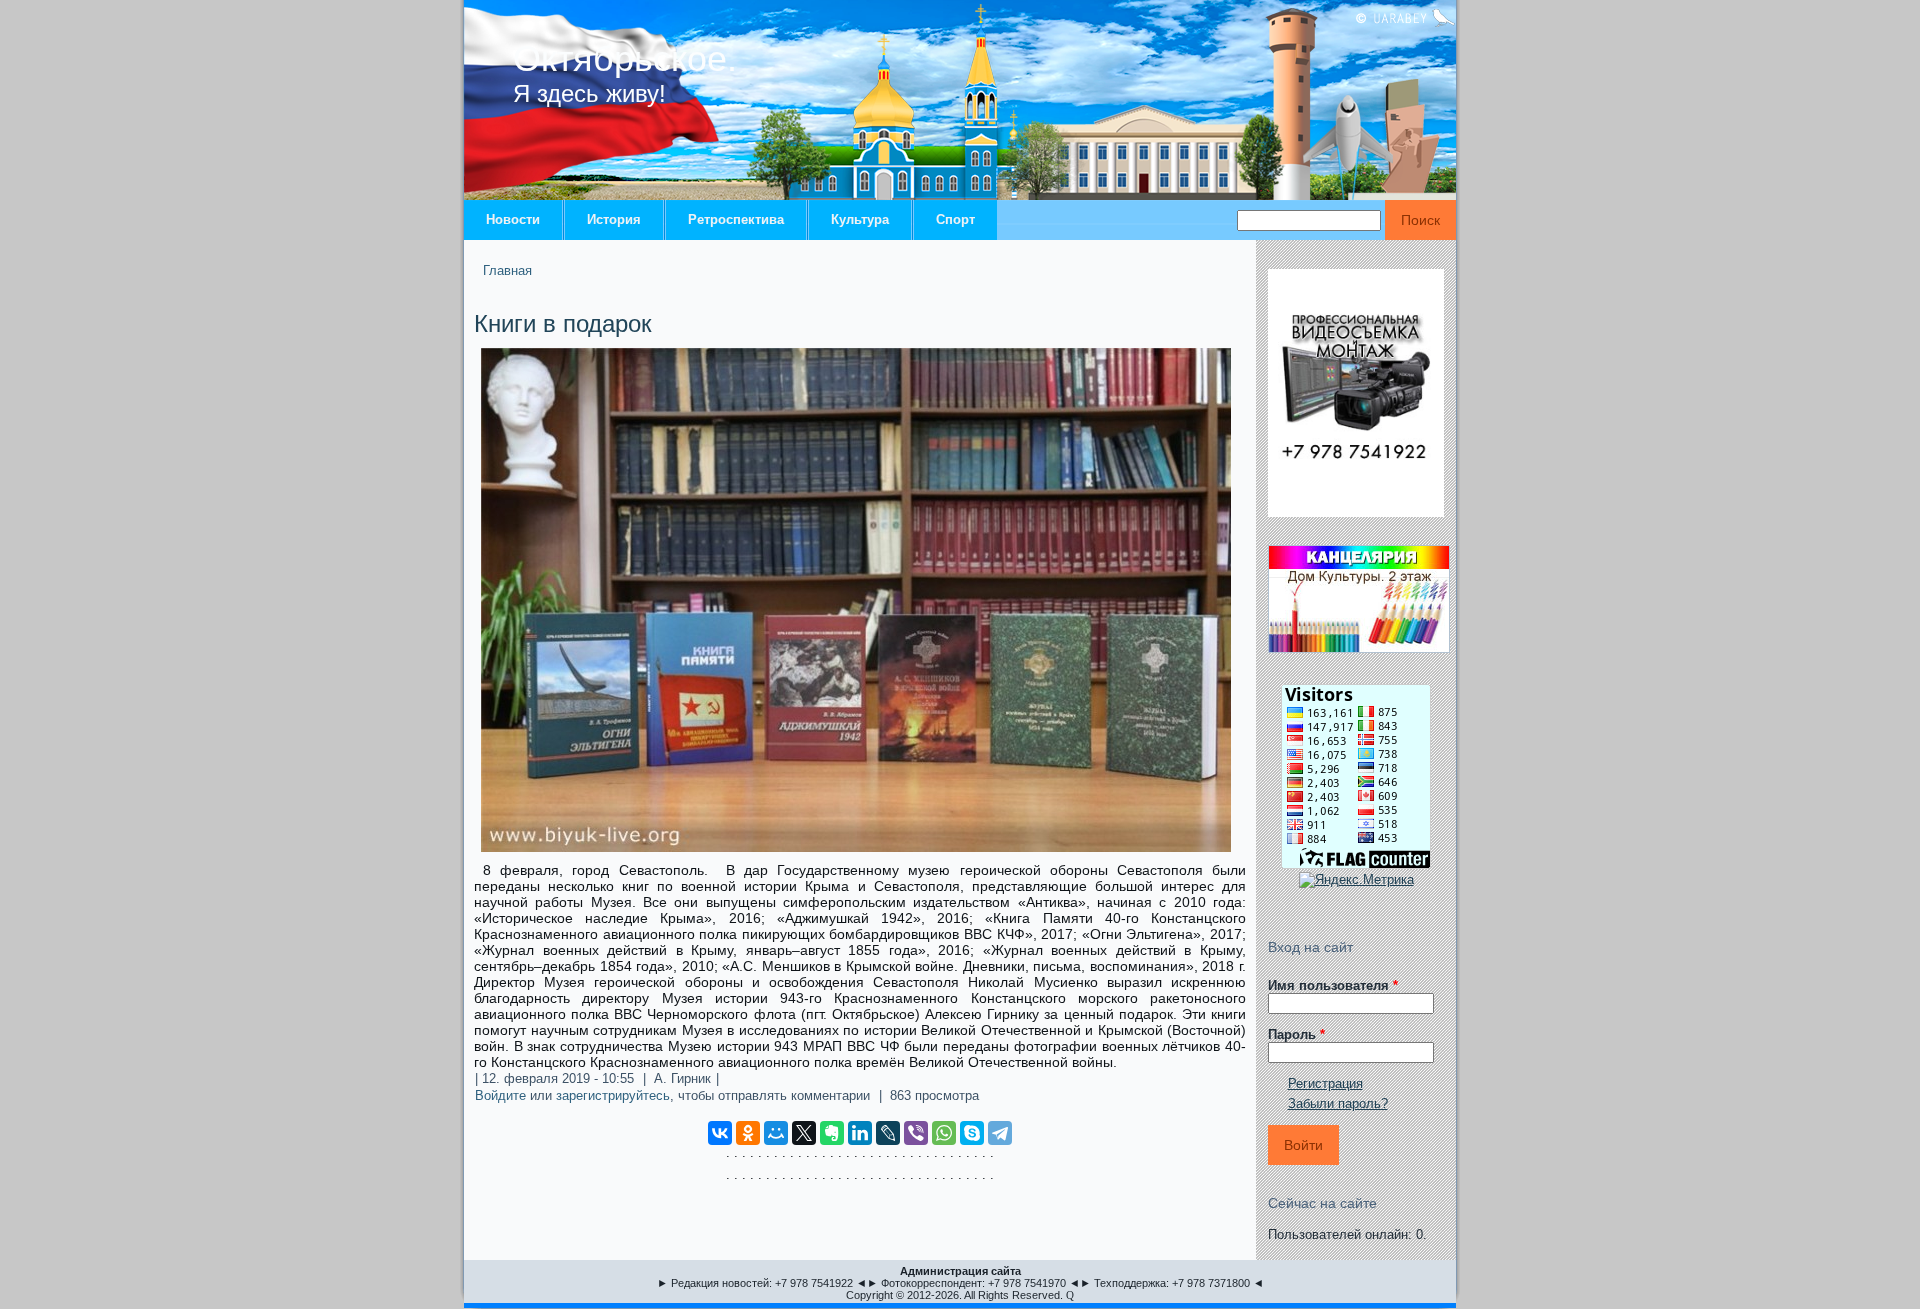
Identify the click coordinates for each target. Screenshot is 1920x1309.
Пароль (1296, 1034)
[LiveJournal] (888, 1133)
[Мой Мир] (776, 1133)
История (614, 219)
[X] (804, 1133)
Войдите (500, 1095)
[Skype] (972, 1133)
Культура (860, 219)
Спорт (955, 219)
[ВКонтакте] (720, 1133)
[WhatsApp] (944, 1133)
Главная (507, 270)
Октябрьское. (625, 58)
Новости (513, 219)
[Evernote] (832, 1133)
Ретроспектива (736, 219)
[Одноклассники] (748, 1133)
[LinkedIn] (860, 1133)
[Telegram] (1000, 1133)
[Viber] (916, 1133)
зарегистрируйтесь (613, 1095)
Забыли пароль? (1338, 1103)
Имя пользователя (1333, 985)
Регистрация (1325, 1083)
